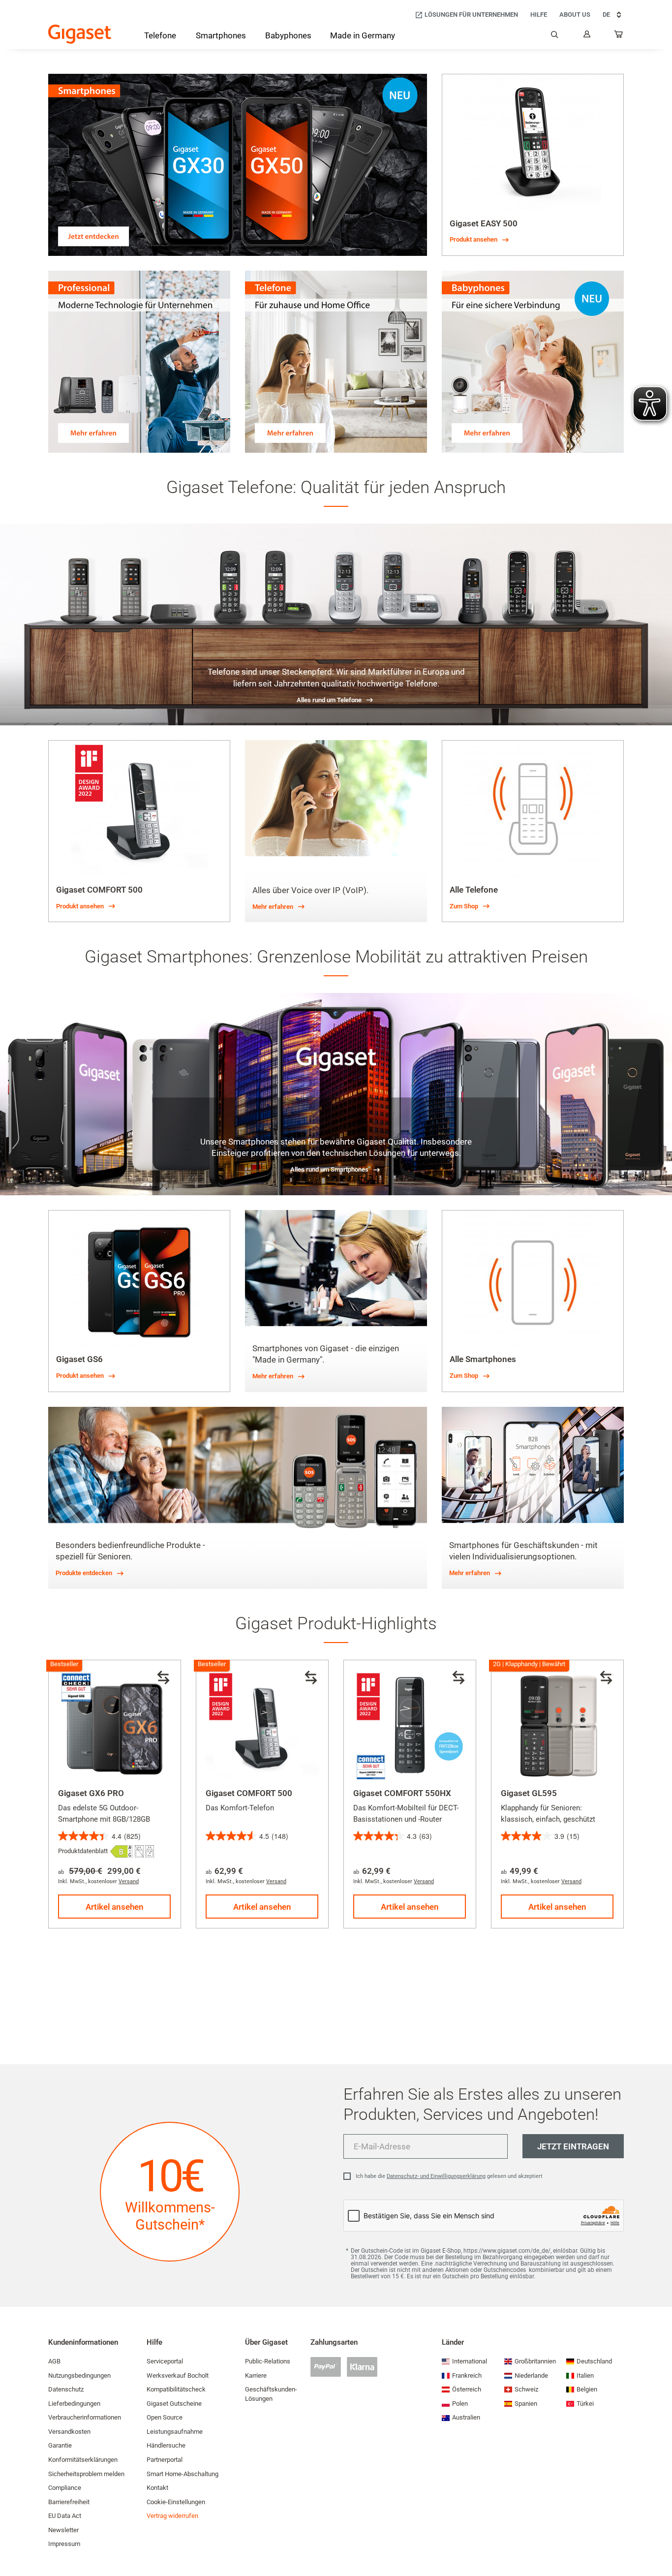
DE (606, 15)
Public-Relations (268, 2361)
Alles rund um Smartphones (329, 1169)
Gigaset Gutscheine (174, 2404)
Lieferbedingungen (74, 2404)
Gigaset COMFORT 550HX (402, 1793)
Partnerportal (165, 2460)
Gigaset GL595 (529, 1793)
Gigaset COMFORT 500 (249, 1793)
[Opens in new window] (121, 1851)
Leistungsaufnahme (175, 2432)
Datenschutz (66, 2389)
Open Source (165, 2417)
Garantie (60, 2445)
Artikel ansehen (115, 1907)
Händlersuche (166, 2445)
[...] (619, 36)
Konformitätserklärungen (83, 2460)
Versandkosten (69, 2432)
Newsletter (63, 2530)
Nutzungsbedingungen (79, 2375)
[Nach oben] (660, 2539)
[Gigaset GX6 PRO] (115, 1726)
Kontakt (157, 2488)
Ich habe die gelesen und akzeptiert (449, 2176)
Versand (129, 1881)
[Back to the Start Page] (80, 34)
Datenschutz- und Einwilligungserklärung (436, 2176)
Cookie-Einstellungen (176, 2502)
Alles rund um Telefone (329, 700)
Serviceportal (165, 2361)
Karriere (256, 2375)
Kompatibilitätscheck (176, 2389)
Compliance (65, 2488)
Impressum (64, 2544)
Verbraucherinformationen (85, 2417)
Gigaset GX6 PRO (91, 1793)
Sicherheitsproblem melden (86, 2474)
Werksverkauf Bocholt (178, 2375)
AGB (54, 2361)
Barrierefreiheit (69, 2502)
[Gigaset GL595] (557, 1726)
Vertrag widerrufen (172, 2516)
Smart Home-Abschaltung (183, 2474)
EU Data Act (65, 2516)
